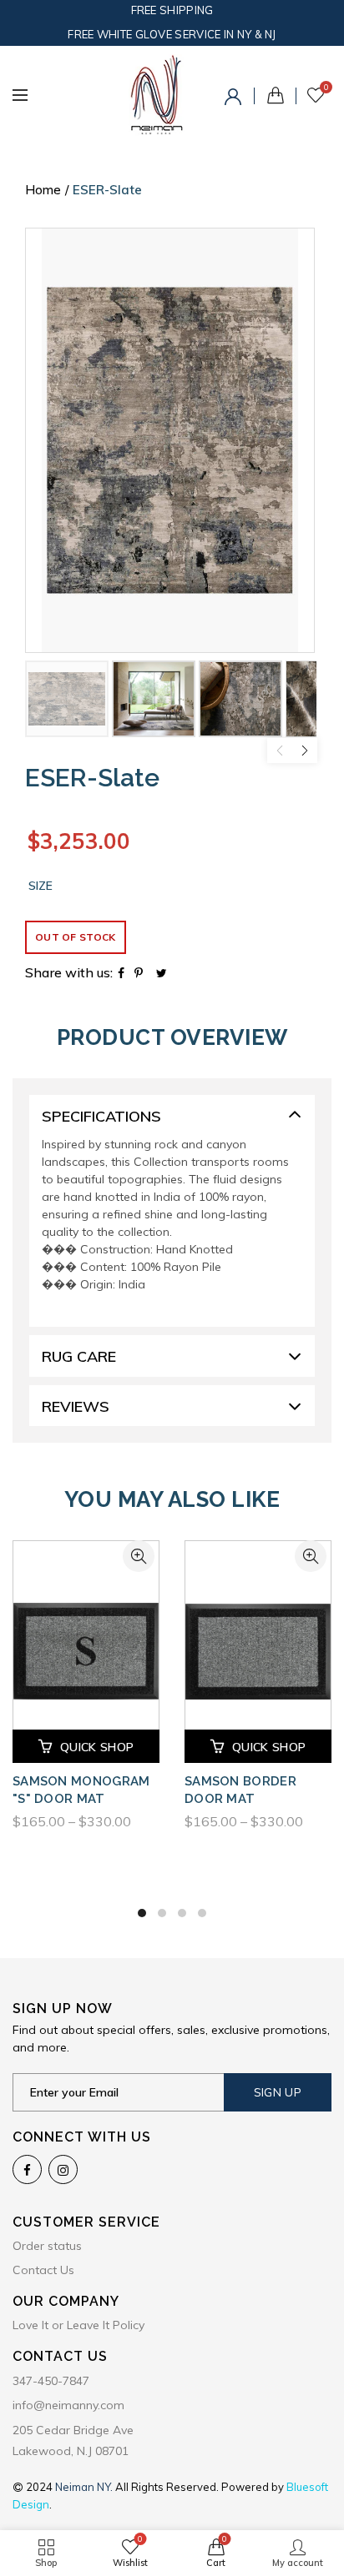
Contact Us (43, 2270)
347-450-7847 (51, 2381)
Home (43, 190)
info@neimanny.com (68, 2405)
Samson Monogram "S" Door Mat (81, 1790)
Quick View (139, 1556)
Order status (47, 2246)
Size (40, 886)
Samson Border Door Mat (240, 1790)
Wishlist (326, 88)
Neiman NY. (85, 2487)
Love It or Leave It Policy (78, 2325)
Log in (235, 99)
